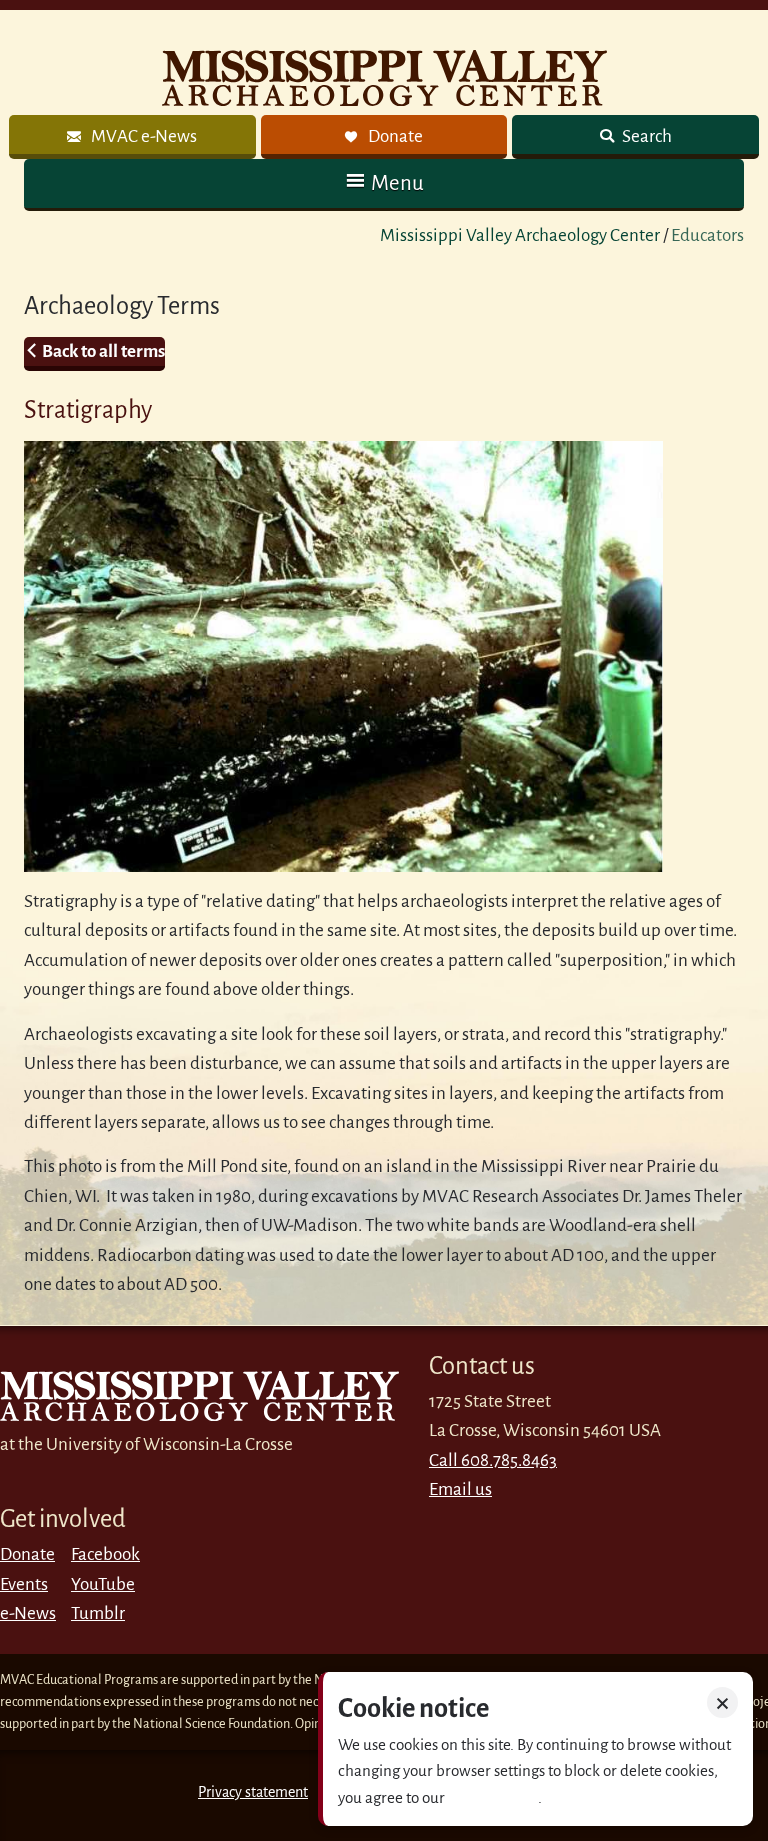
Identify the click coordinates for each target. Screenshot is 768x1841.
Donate (27, 1554)
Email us (460, 1489)
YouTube (103, 1584)
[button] (384, 183)
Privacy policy (493, 1797)
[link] (132, 137)
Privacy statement (253, 1792)
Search (645, 136)
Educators (707, 235)
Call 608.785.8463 (493, 1460)
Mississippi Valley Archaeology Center (520, 235)
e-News (28, 1613)
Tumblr (98, 1613)
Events (24, 1584)
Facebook (105, 1554)
